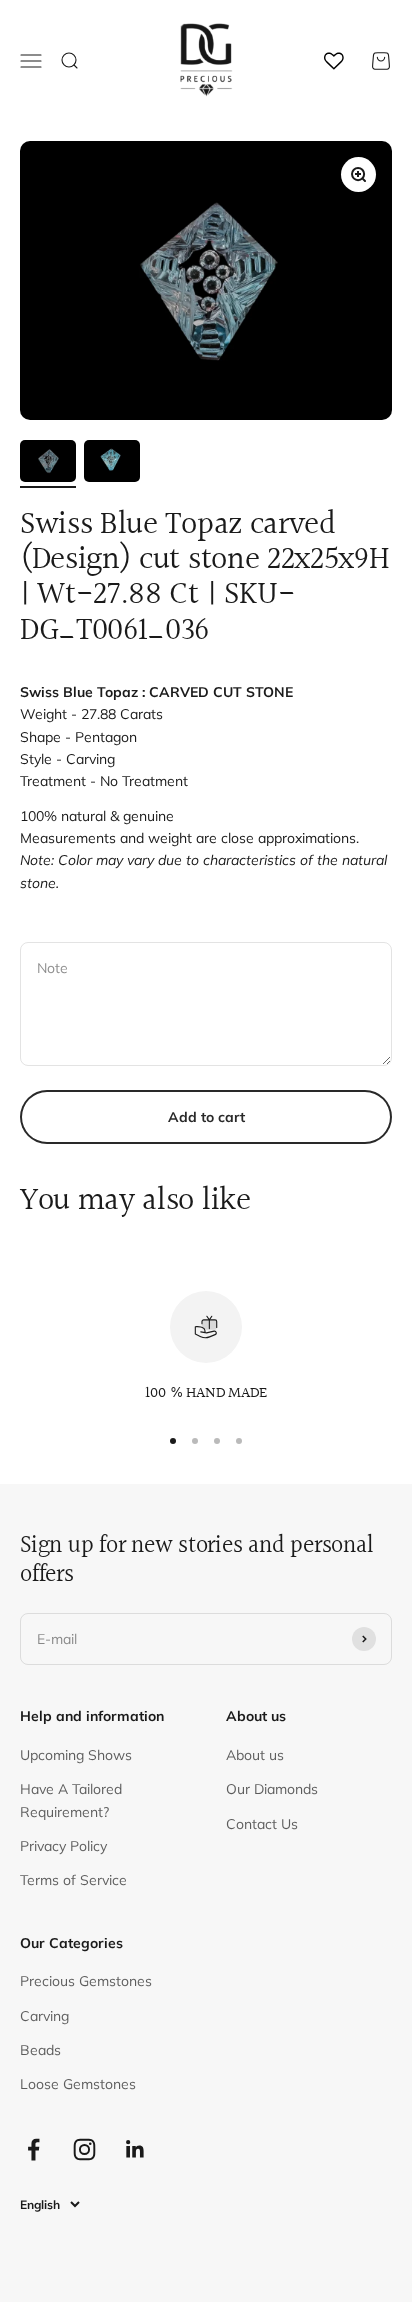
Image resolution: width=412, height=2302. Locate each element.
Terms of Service (73, 1880)
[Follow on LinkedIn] (135, 2149)
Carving (44, 2016)
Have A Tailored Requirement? (71, 1800)
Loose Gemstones (78, 2084)
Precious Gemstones (86, 1981)
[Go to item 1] (48, 464)
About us (255, 1755)
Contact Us (262, 1824)
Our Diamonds (272, 1789)
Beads (40, 2050)
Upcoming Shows (76, 1755)
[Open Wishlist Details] (334, 61)
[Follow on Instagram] (84, 2149)
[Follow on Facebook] (33, 2149)
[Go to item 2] (112, 464)
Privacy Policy (63, 1846)
